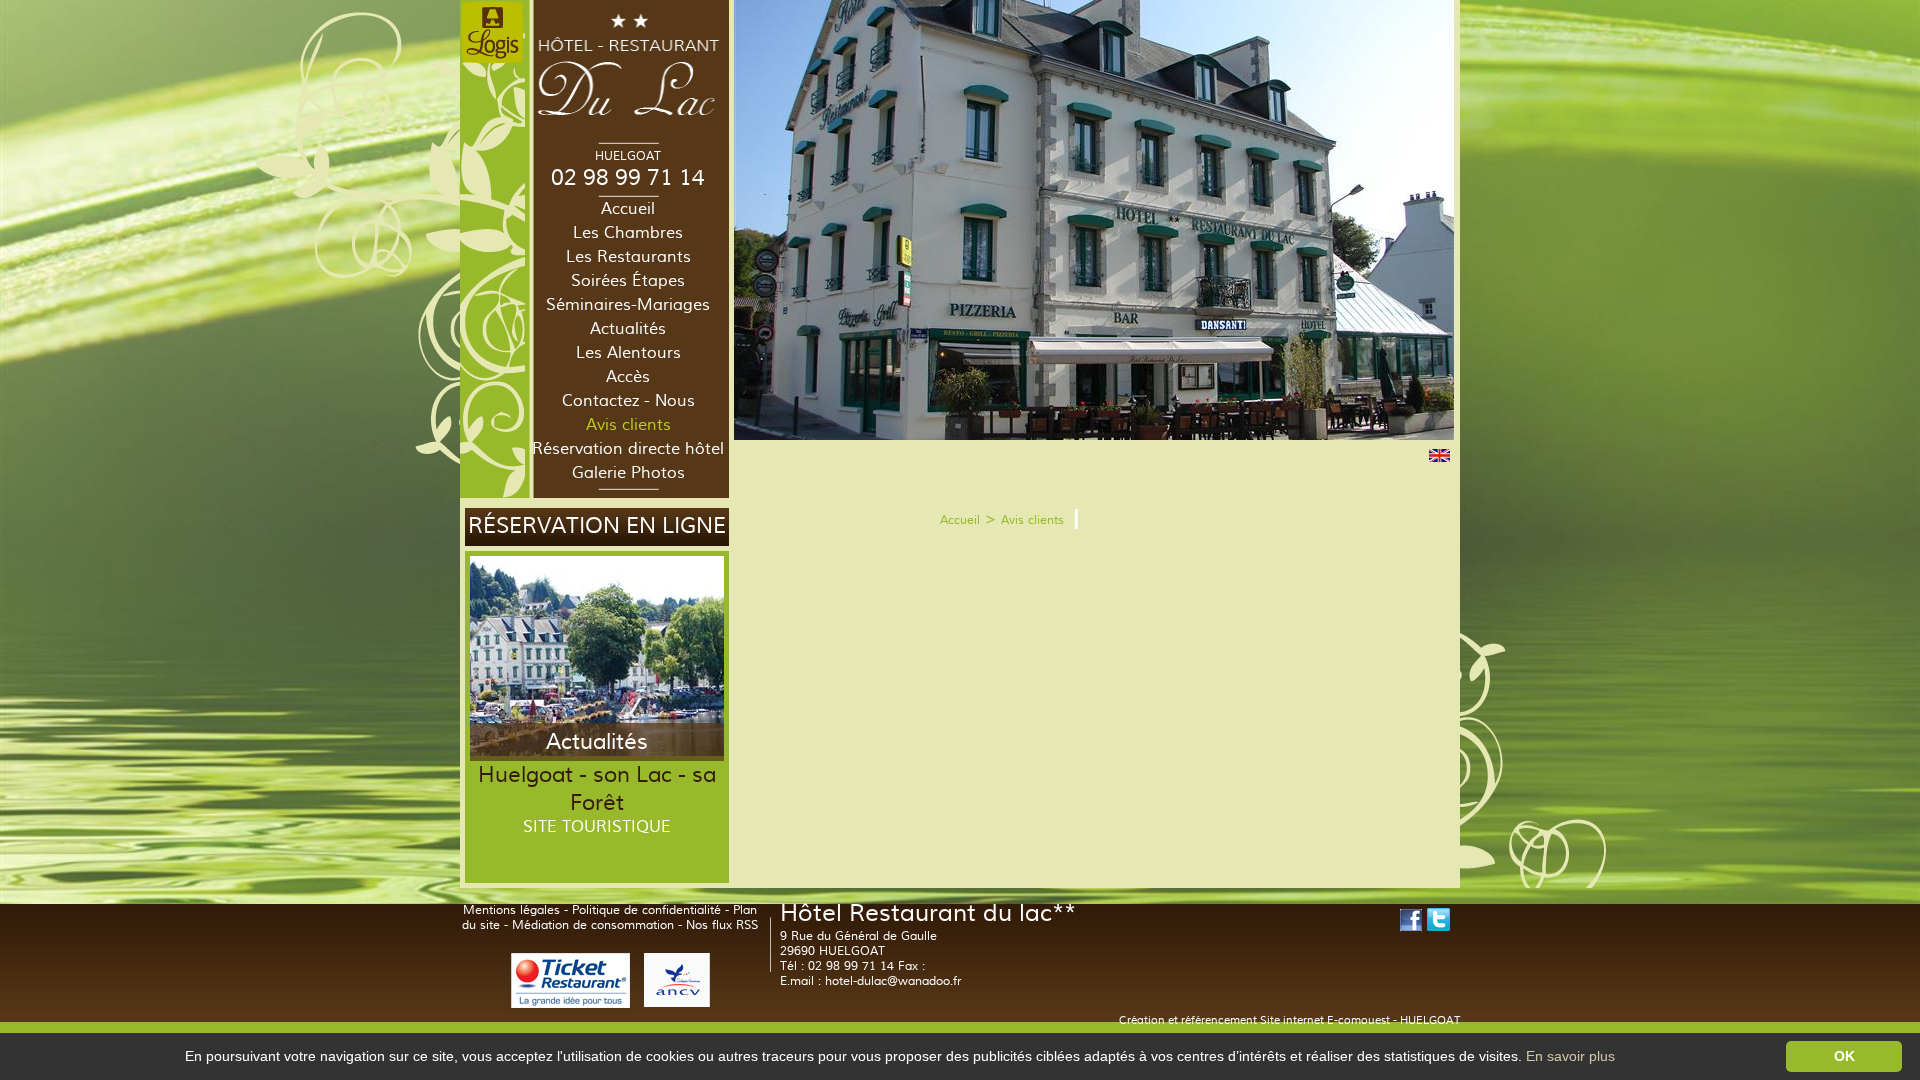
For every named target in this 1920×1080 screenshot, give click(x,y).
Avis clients (628, 425)
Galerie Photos (628, 473)
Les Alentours (628, 353)
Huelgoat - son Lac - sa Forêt (597, 789)
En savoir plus (1570, 1056)
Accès (628, 377)
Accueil (628, 209)
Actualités (628, 329)
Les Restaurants (628, 257)
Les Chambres (628, 233)
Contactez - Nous (628, 401)
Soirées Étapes (628, 281)
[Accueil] (628, 118)
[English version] (1439, 458)
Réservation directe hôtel (628, 449)
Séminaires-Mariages (628, 305)
